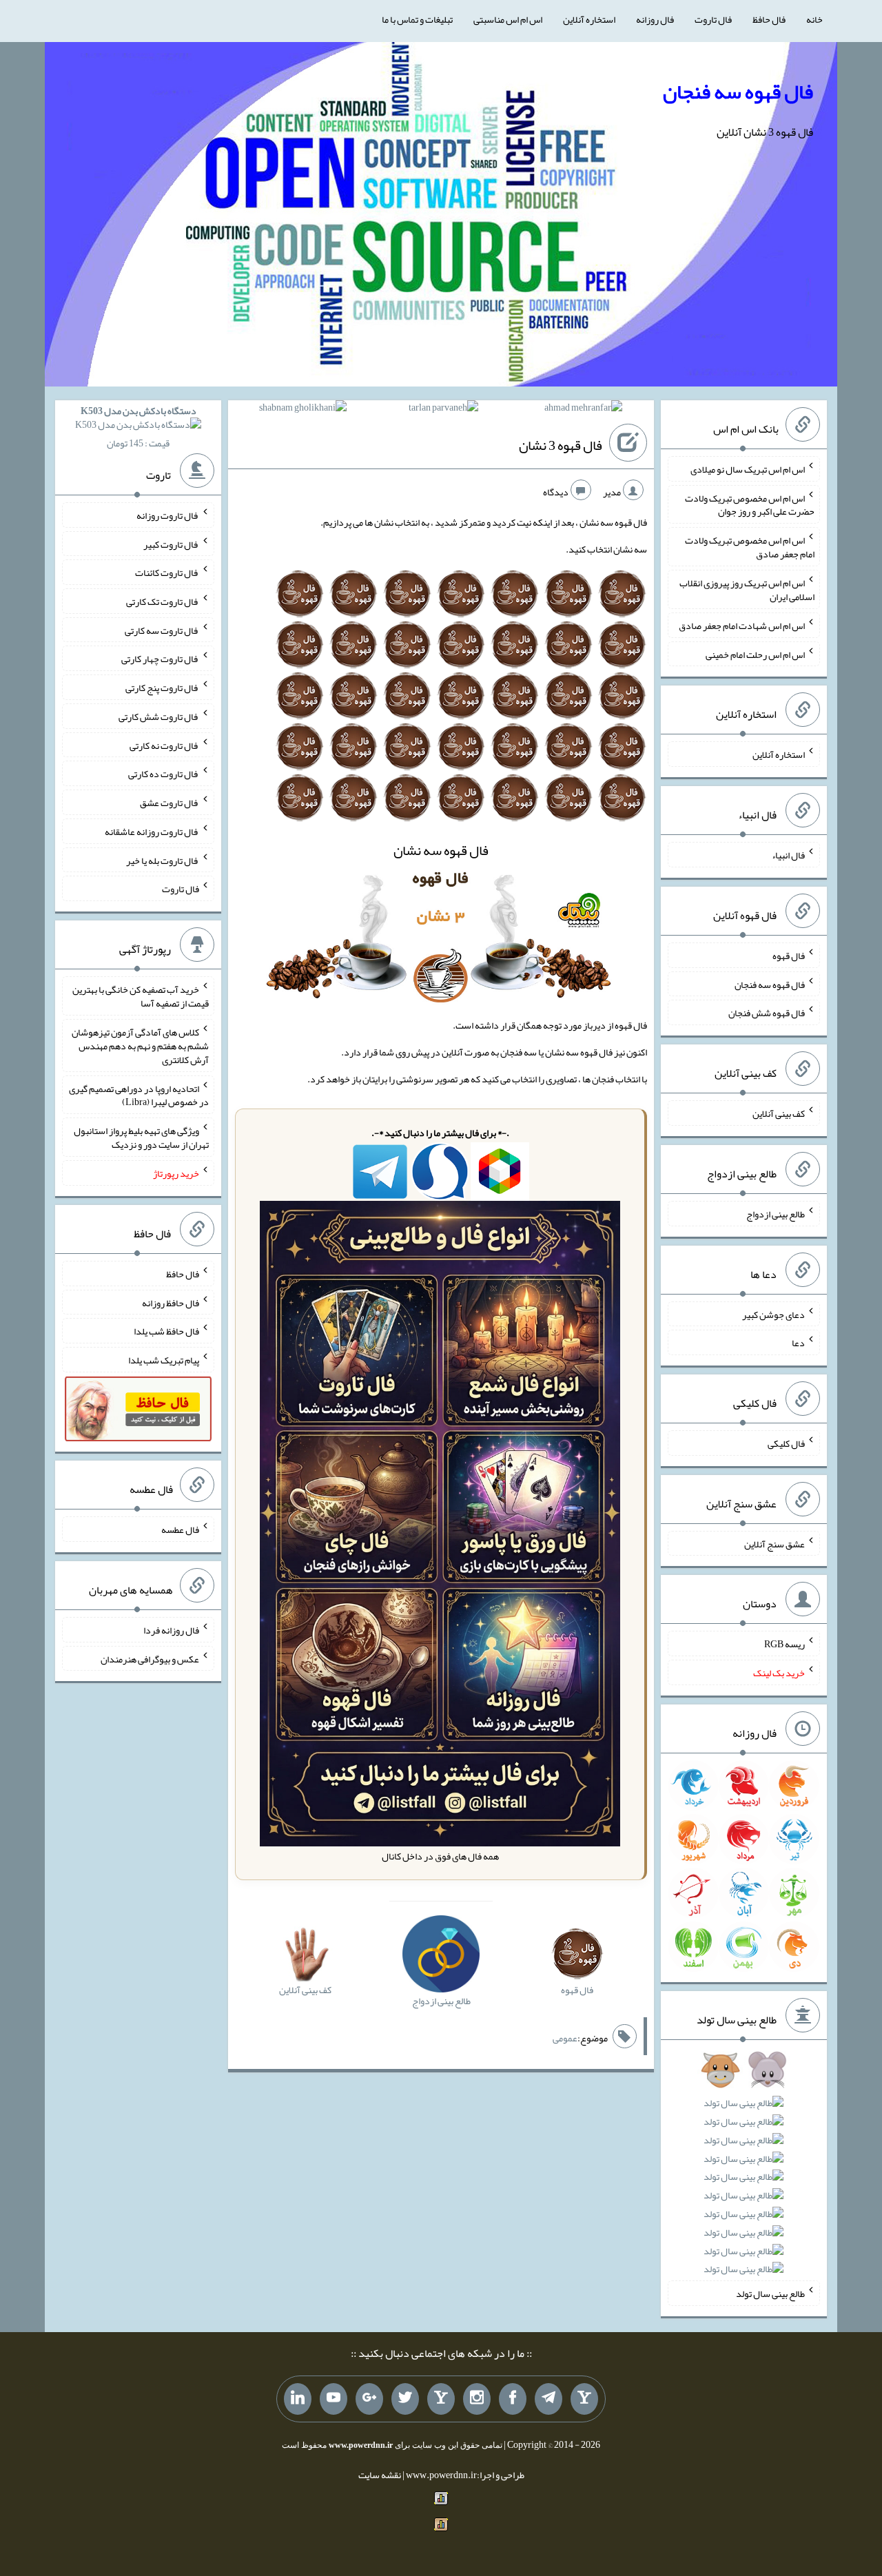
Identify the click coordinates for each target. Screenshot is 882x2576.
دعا (798, 1343)
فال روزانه (655, 19)
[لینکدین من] (298, 2399)
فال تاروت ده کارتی (164, 774)
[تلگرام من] (548, 2399)
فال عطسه (180, 1529)
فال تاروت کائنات (167, 573)
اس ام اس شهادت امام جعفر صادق (742, 626)
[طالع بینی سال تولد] (744, 2174)
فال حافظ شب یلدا (166, 1331)
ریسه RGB (784, 1644)
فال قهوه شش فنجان (767, 1013)
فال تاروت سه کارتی (162, 630)
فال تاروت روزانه (168, 515)
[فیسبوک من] (513, 2399)
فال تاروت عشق (170, 803)
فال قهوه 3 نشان (561, 446)
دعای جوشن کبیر (773, 1314)
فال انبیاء (788, 855)
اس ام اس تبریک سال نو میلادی (748, 469)
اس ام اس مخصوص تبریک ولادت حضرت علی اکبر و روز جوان (750, 504)
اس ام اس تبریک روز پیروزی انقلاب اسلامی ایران (747, 590)
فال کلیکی (786, 1443)
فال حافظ (769, 19)
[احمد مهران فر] (583, 410)
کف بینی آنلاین (779, 1113)
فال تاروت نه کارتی (164, 745)
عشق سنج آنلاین (775, 1543)
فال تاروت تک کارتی (163, 601)
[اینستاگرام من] (477, 2399)
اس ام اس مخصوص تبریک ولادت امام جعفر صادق (750, 547)
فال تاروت (713, 19)
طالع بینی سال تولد (770, 2294)
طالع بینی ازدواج (776, 1214)
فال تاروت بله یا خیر (163, 860)
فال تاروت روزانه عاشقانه (152, 832)
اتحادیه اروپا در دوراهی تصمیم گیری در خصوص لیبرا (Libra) (139, 1095)
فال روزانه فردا (171, 1630)
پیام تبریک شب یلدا (164, 1360)
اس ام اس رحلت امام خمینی (755, 654)
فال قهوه (789, 956)
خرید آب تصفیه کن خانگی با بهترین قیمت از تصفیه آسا (141, 996)
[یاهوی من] (584, 2399)
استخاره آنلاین (589, 19)
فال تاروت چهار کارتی (160, 659)
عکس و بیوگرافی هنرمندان (150, 1658)
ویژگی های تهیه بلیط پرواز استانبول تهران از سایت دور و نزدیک (141, 1137)
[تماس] (441, 2399)
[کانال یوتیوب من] (334, 2399)
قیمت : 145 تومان (139, 427)
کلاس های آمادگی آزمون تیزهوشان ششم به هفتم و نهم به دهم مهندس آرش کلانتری (140, 1046)
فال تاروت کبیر (171, 544)
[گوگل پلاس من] (369, 2399)
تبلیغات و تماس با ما (417, 19)
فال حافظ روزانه (171, 1302)
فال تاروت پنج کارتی (162, 688)
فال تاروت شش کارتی (159, 717)
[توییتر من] (405, 2399)
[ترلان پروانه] (443, 410)
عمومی (565, 2038)
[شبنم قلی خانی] (303, 410)
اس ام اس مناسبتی (508, 19)
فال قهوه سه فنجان (738, 92)
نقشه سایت (380, 2475)
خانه (814, 19)
